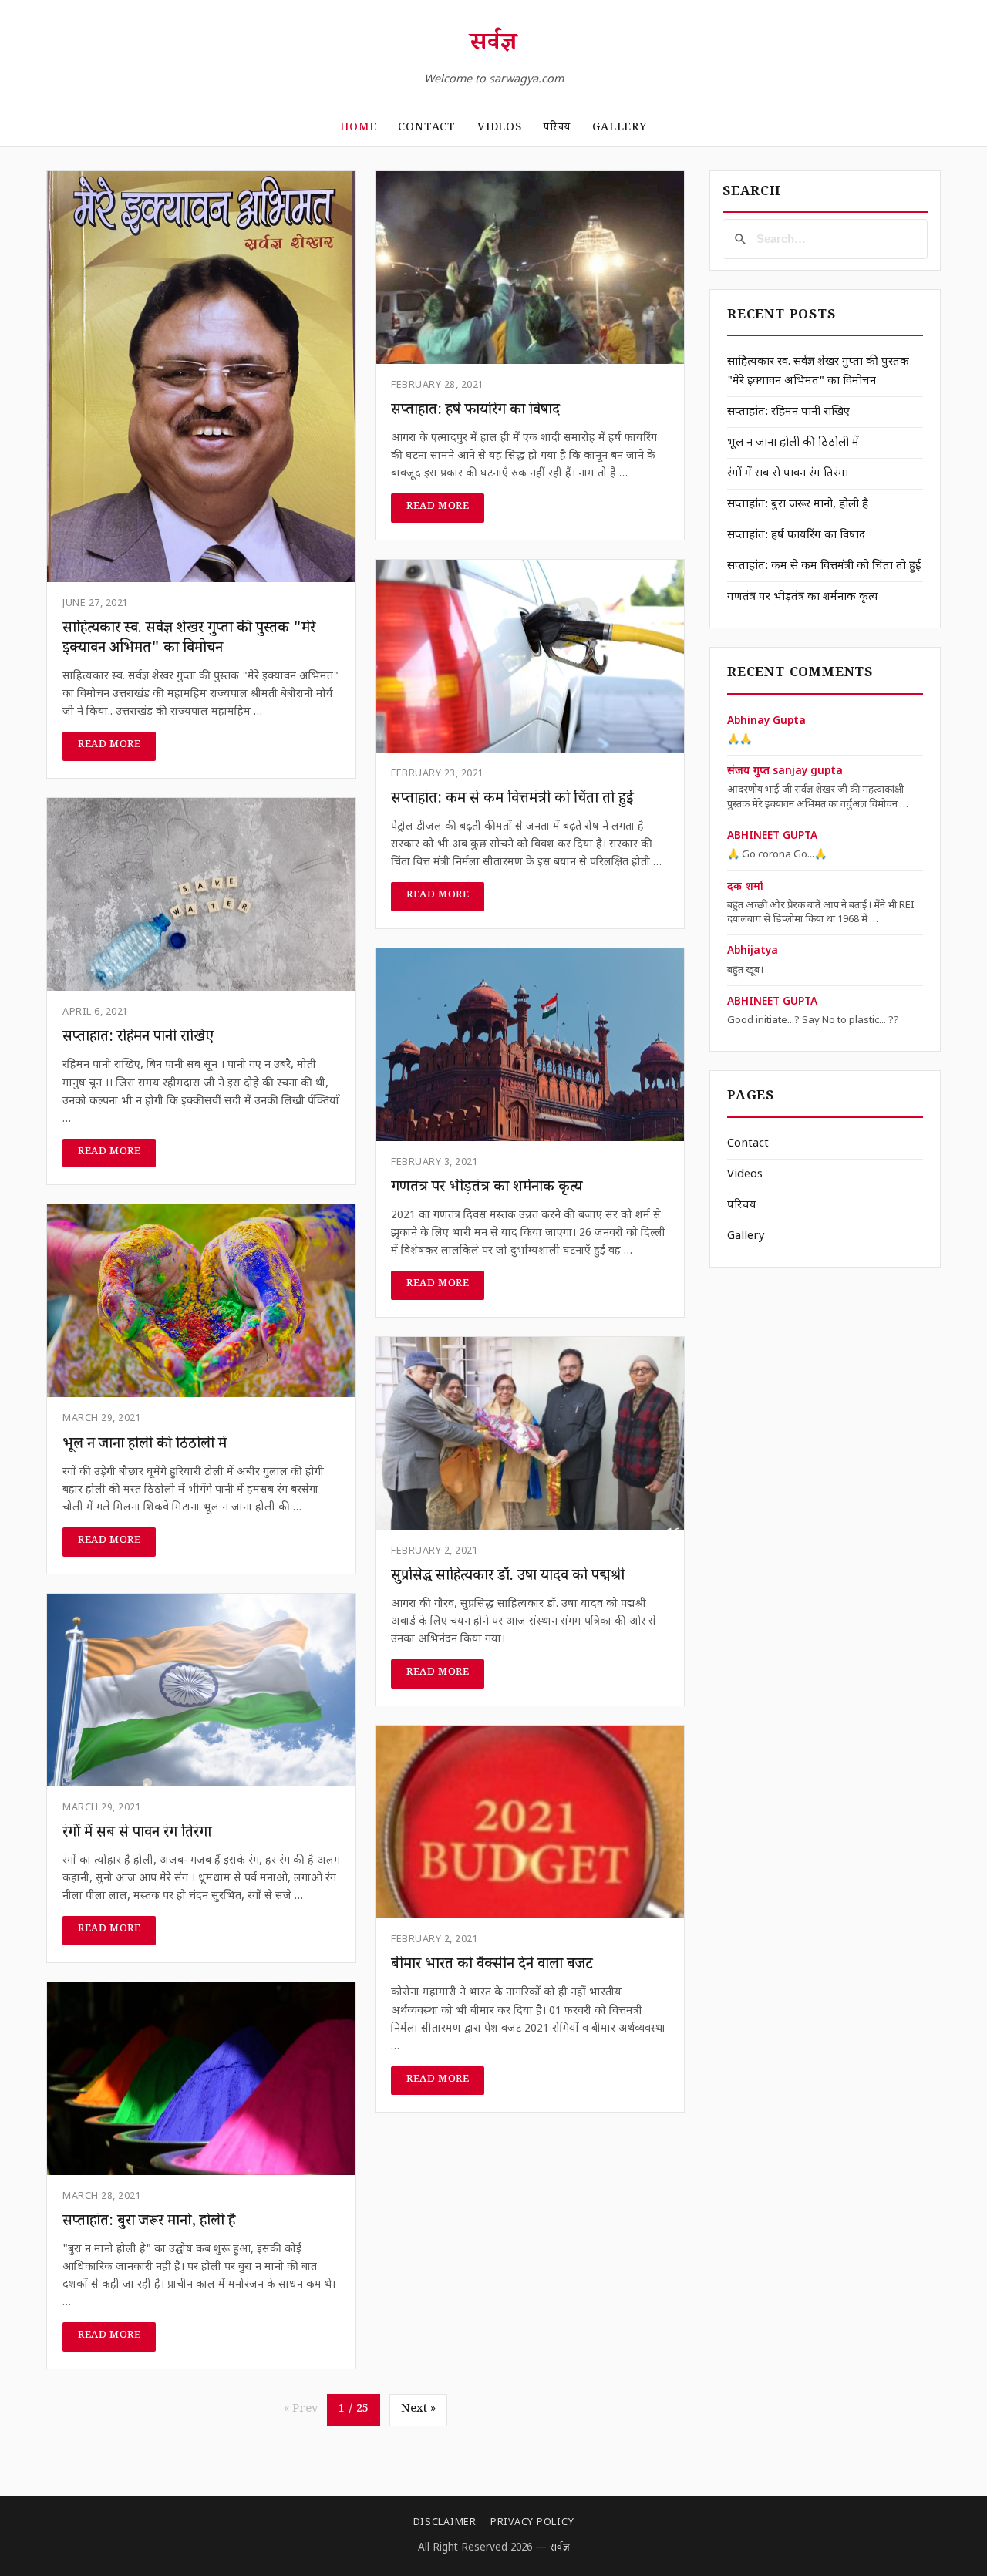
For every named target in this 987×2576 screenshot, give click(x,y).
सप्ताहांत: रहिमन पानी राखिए (788, 412)
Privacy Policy (532, 2523)
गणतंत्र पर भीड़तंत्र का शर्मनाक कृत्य (803, 597)
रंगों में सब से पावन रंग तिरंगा (788, 474)
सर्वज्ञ (493, 45)
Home (358, 129)
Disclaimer (445, 2523)
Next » (418, 2410)
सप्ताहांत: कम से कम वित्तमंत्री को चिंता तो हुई (824, 566)
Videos (500, 129)
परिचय (557, 129)
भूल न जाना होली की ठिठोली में (793, 443)
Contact (427, 129)
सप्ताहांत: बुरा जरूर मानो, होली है (798, 505)
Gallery (620, 129)
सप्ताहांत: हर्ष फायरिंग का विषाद (796, 535)
